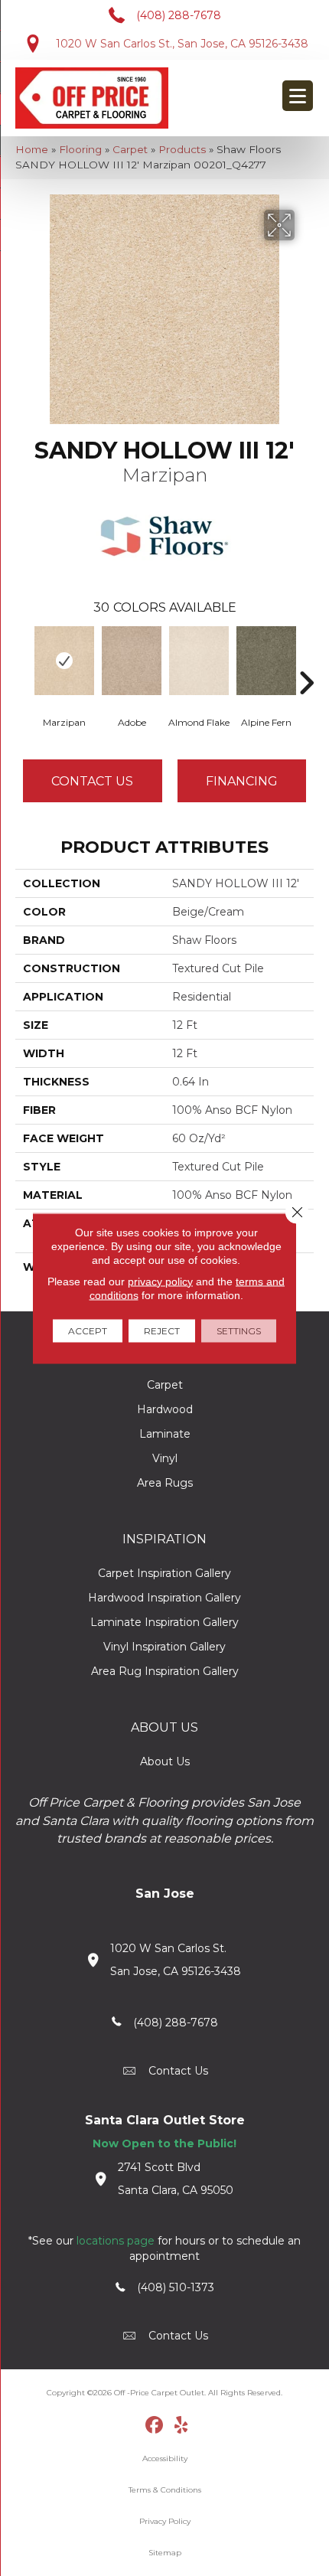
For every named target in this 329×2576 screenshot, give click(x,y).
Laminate (165, 1434)
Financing (242, 781)
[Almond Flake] (199, 661)
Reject (162, 1330)
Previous (23, 660)
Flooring (80, 149)
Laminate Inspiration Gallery (164, 1622)
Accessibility (165, 2458)
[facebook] (155, 2426)
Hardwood (165, 1409)
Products (182, 149)
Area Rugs (165, 1483)
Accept (88, 1330)
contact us (178, 2071)
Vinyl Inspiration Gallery (164, 1647)
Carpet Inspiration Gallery (164, 1573)
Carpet (130, 149)
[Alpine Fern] (266, 661)
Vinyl (165, 1458)
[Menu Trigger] (298, 96)
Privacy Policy (165, 2521)
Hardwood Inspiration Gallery (164, 1598)
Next (306, 660)
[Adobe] (132, 661)
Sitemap (165, 2553)
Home (32, 149)
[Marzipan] (64, 661)
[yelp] (182, 2426)
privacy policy (160, 1281)
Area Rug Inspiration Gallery (165, 1671)
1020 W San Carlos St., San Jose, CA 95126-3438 (182, 44)
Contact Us (92, 781)
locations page (116, 2241)
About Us (165, 1761)
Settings (239, 1330)
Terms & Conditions (165, 2490)
